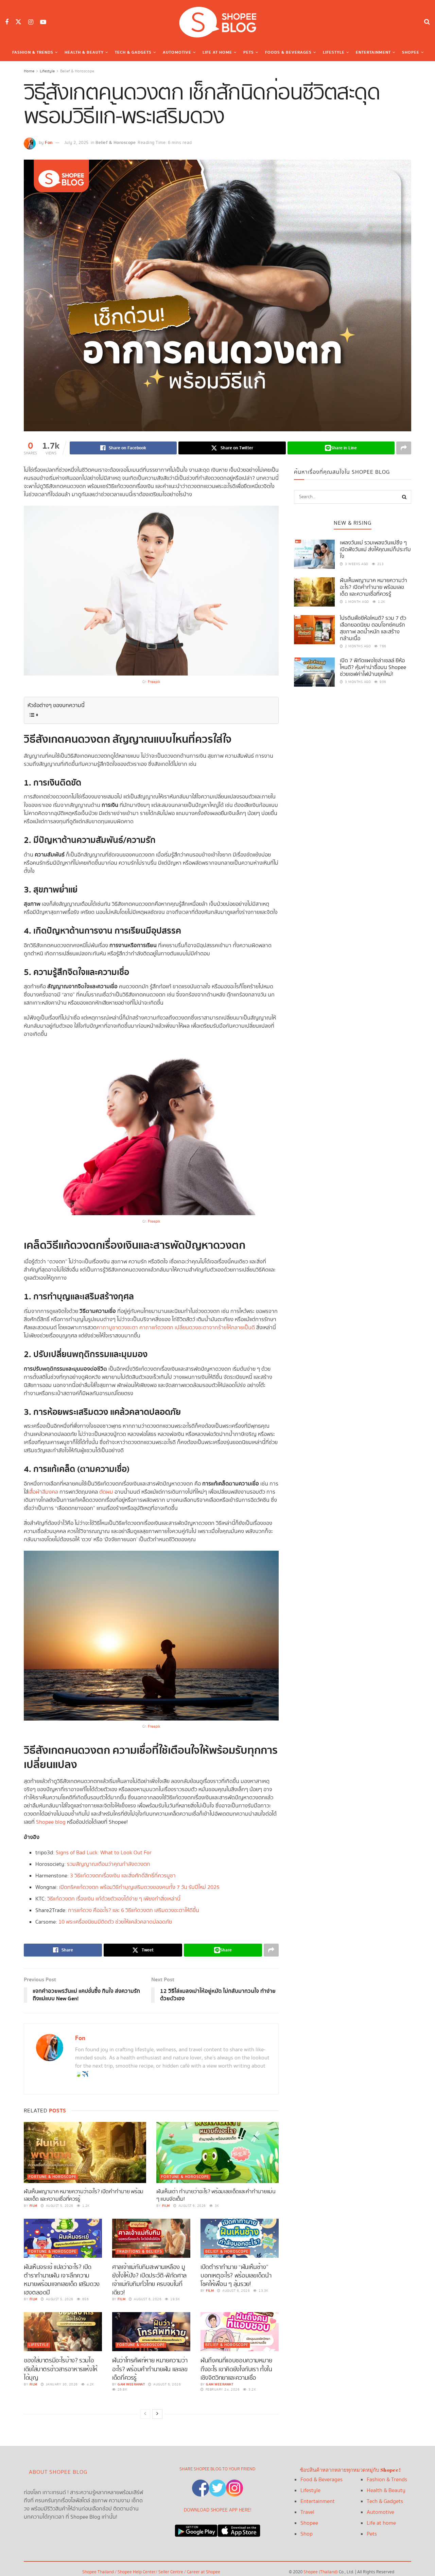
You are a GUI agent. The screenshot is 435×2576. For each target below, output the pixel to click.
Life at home (381, 2523)
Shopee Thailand (98, 2572)
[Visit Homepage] (217, 22)
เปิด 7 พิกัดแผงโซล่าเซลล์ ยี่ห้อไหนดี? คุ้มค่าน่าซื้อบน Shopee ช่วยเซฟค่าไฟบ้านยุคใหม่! (373, 668)
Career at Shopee (204, 2572)
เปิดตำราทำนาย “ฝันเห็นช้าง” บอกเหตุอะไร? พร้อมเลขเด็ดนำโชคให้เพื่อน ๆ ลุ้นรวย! (236, 2276)
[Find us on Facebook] (7, 22)
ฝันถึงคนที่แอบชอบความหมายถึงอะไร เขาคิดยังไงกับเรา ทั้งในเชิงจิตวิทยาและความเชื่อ (236, 2369)
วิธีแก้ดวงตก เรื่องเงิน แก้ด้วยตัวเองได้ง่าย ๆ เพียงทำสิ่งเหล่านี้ (114, 1899)
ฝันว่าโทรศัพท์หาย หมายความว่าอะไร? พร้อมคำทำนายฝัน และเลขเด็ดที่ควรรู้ (150, 2369)
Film (33, 2206)
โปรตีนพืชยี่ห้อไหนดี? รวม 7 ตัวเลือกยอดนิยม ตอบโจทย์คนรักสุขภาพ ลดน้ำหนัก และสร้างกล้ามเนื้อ (373, 628)
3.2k (252, 2390)
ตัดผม (106, 1492)
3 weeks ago (356, 564)
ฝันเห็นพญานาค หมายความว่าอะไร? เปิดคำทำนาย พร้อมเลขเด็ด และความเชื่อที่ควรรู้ (84, 2195)
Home (29, 71)
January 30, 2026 (61, 2384)
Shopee (411, 52)
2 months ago (357, 646)
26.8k (122, 2390)
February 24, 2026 (222, 2390)
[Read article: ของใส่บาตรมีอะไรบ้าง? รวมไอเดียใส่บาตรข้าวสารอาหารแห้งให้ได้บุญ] (63, 2332)
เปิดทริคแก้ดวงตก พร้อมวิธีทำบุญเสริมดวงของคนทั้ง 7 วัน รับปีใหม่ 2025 (139, 1887)
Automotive (177, 52)
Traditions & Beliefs (140, 2252)
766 (382, 646)
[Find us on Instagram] (31, 22)
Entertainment (373, 52)
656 (85, 2299)
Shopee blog (51, 1822)
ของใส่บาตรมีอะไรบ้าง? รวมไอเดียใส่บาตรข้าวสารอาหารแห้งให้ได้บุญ (61, 2369)
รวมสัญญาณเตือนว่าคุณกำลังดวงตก (109, 1864)
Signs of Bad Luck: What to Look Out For (104, 1853)
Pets (249, 52)
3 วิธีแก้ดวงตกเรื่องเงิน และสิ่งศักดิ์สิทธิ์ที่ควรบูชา (123, 1876)
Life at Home (217, 52)
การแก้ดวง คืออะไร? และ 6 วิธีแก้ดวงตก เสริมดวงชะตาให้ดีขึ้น (134, 1911)
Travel (307, 2512)
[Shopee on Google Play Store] (196, 2529)
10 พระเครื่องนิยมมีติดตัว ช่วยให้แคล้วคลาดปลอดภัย (115, 1922)
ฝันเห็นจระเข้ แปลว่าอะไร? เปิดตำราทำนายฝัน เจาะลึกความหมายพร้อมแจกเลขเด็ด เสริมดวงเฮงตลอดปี (62, 2280)
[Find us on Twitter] (18, 22)
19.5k (175, 2299)
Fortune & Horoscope (53, 2177)
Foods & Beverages (288, 52)
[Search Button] (427, 22)
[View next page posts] (157, 2414)
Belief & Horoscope (77, 71)
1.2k (85, 2206)
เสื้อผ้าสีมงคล (43, 1492)
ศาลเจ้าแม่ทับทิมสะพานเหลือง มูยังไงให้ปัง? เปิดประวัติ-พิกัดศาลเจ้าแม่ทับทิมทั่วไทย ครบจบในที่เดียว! (149, 2280)
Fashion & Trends (33, 52)
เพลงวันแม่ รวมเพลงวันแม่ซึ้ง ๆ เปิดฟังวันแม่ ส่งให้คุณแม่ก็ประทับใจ (375, 550)
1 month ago (356, 602)
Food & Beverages (321, 2480)
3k (216, 2206)
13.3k (263, 2291)
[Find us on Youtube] (43, 22)
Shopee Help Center (137, 2572)
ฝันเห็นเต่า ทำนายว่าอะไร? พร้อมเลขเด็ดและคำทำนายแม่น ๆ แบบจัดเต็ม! (216, 2195)
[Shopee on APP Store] (239, 2529)
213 (380, 564)
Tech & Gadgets (133, 52)
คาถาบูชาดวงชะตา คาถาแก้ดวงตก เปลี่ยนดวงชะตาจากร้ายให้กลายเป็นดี (176, 1328)
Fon (49, 143)
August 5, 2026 (59, 2206)
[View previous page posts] (145, 2414)
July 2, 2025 (76, 143)
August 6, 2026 (192, 2206)
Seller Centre (171, 2572)
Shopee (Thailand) (321, 2572)
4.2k (90, 2384)
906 (382, 682)
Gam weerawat (131, 2384)
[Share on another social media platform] (404, 448)
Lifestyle (334, 52)
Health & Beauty (84, 52)
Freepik (154, 682)
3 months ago (357, 682)
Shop (307, 2534)
